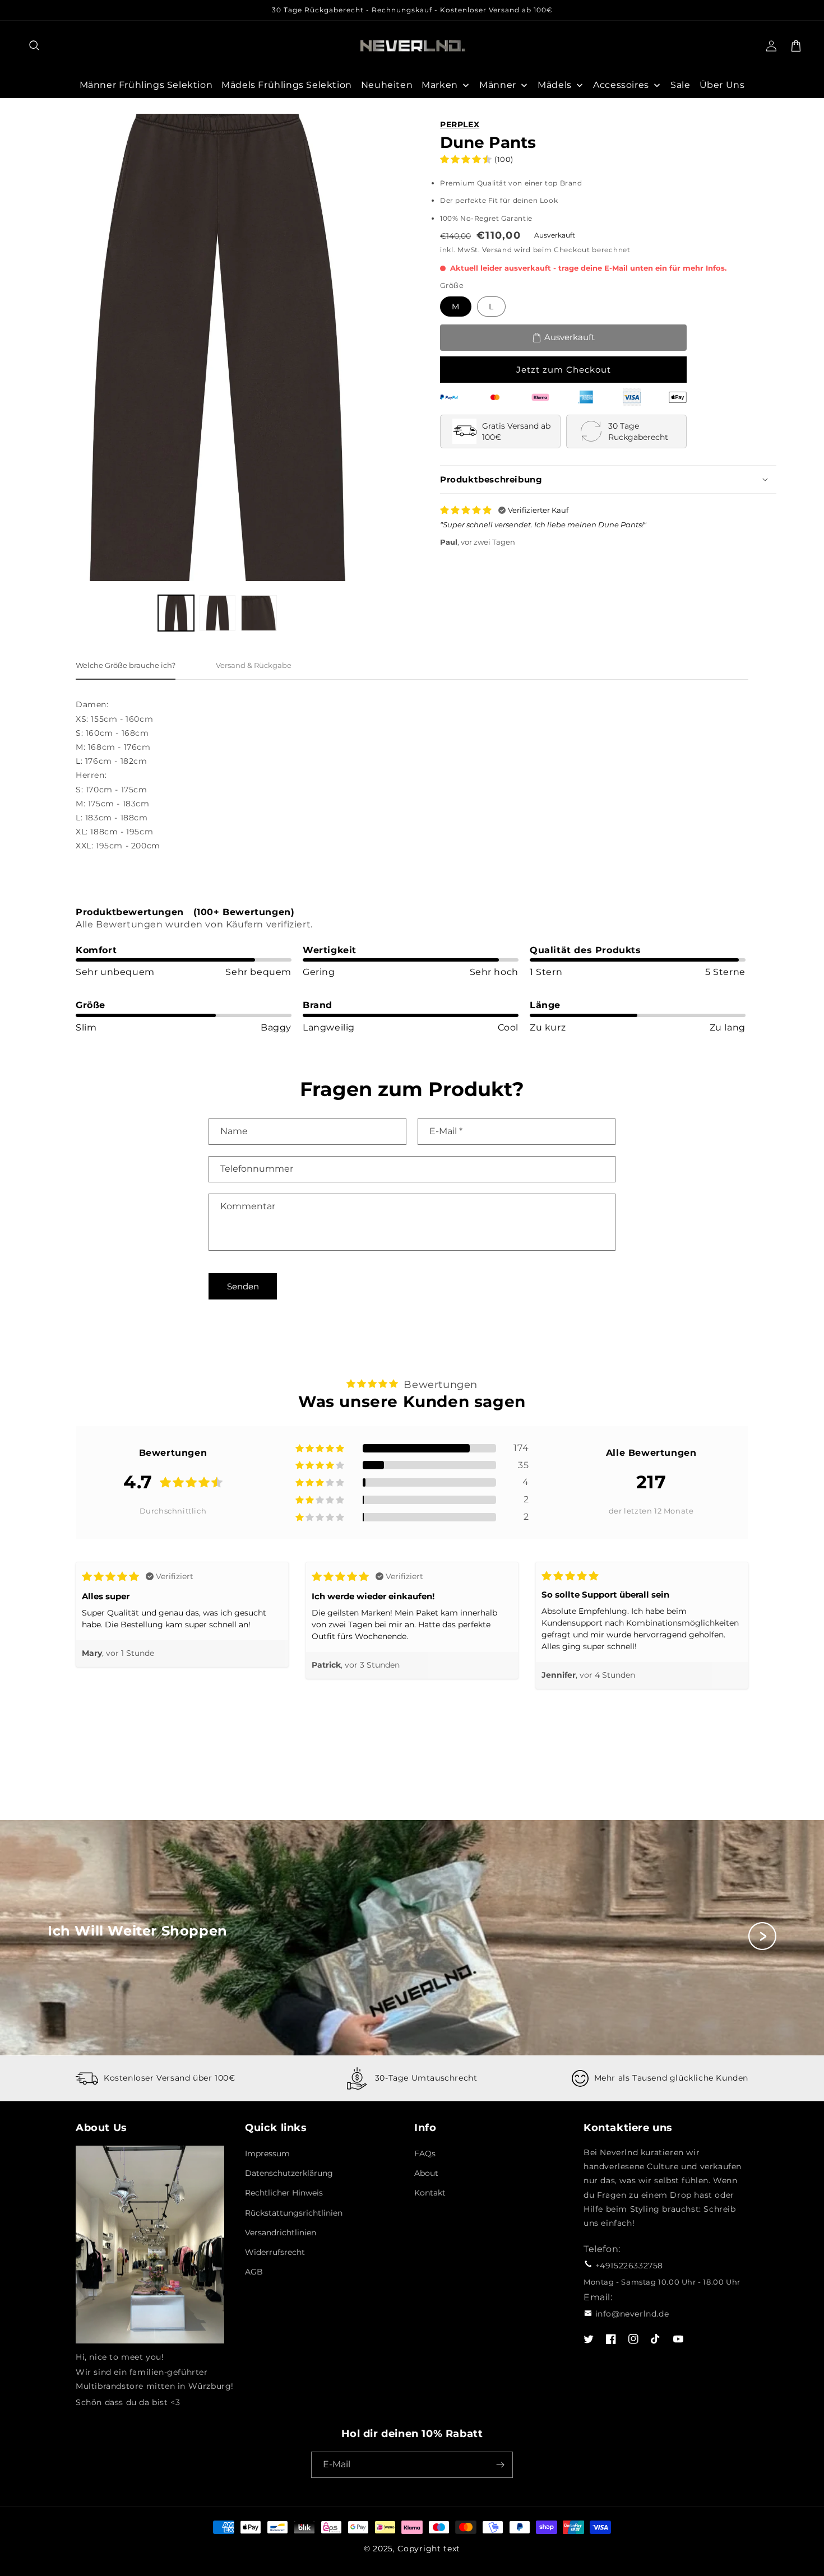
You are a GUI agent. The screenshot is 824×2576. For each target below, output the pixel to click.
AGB (254, 2272)
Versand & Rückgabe (254, 665)
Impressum (267, 2153)
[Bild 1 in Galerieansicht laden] (176, 613)
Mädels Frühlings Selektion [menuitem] (287, 85)
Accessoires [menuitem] (621, 85)
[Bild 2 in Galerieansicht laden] (217, 613)
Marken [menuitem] (440, 85)
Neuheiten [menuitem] (387, 85)
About (426, 2173)
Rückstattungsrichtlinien (294, 2213)
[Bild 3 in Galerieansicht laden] (259, 613)
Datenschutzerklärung (289, 2173)
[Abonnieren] (500, 2465)
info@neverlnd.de (632, 2314)
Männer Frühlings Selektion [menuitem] (146, 85)
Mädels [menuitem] (555, 85)
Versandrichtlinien (281, 2232)
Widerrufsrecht (275, 2252)
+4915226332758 (629, 2266)
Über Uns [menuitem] (722, 85)
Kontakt (430, 2193)
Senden (243, 1286)
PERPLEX (460, 124)
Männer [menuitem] (498, 85)
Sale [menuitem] (680, 85)
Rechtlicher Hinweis (284, 2193)
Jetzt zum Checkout (564, 370)
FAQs (425, 2153)
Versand (497, 250)
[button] (35, 46)
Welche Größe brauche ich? (126, 665)
